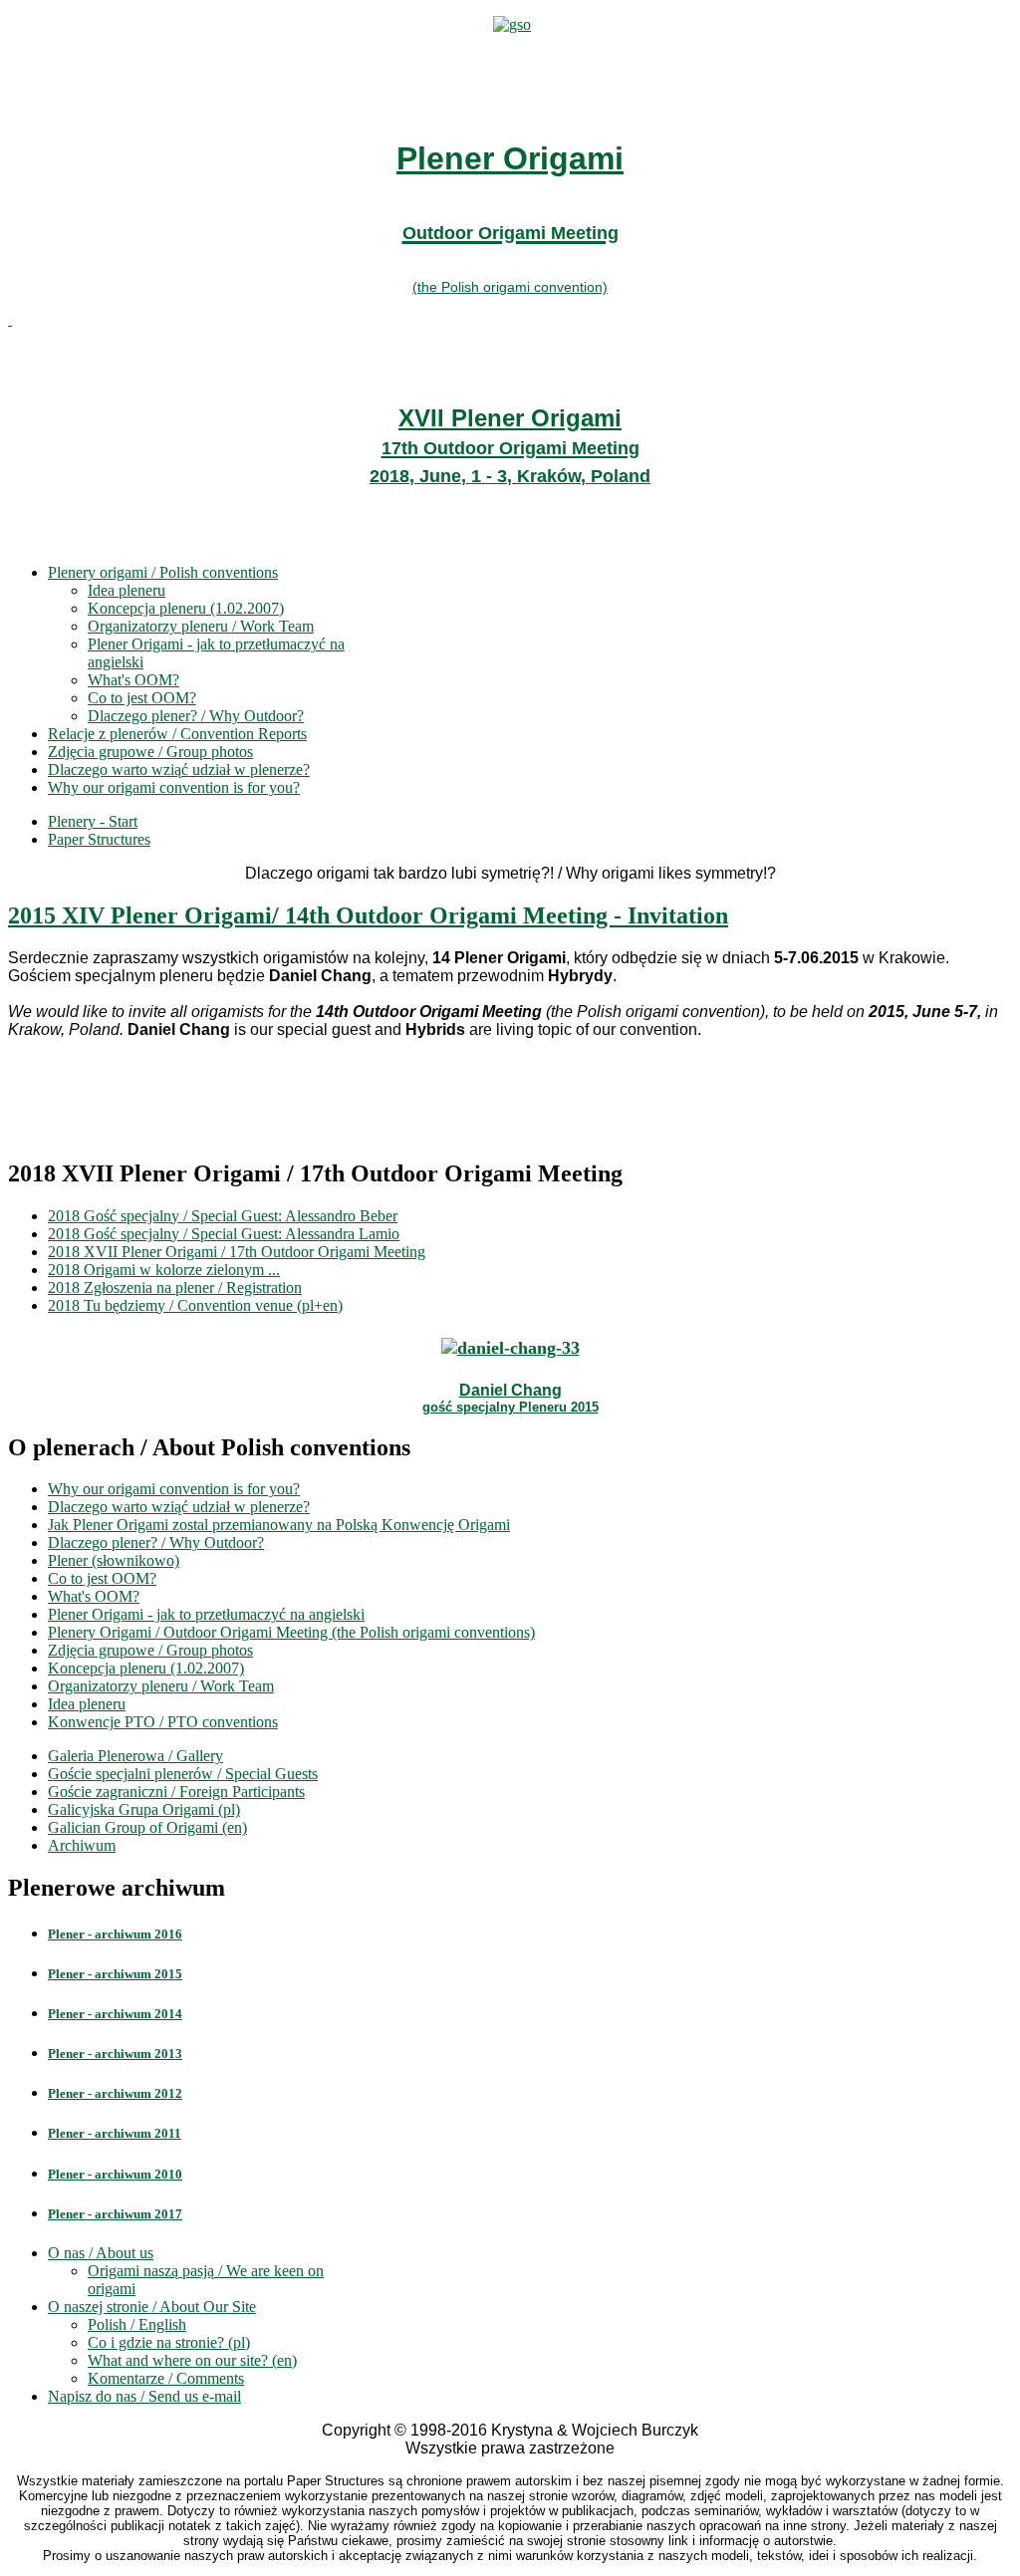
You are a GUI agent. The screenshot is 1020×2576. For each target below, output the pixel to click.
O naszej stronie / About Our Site (152, 2307)
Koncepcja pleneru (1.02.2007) (186, 608)
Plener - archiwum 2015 (115, 1974)
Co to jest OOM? (142, 698)
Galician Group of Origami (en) (147, 1827)
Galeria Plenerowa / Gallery (135, 1756)
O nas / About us (101, 2253)
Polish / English (137, 2324)
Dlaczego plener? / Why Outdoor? (196, 716)
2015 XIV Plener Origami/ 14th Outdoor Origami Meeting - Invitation (368, 915)
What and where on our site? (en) (192, 2360)
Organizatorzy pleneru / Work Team (201, 626)
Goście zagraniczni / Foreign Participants (176, 1792)
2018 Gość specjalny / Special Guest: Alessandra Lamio (224, 1234)
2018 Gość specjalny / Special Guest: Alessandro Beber (223, 1216)
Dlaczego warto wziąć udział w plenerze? (179, 770)
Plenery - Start (93, 821)
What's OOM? (133, 680)
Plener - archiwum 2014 (115, 2014)
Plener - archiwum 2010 (115, 2174)
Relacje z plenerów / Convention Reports (177, 734)
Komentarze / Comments (166, 2378)
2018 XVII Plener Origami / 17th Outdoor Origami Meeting (237, 1252)
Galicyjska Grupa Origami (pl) (144, 1809)
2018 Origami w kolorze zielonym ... (164, 1270)
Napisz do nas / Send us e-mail (144, 2396)
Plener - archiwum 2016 (115, 1934)
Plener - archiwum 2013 (115, 2054)
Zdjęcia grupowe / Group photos (150, 752)
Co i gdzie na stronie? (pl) (169, 2342)
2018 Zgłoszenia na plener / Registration (175, 1288)
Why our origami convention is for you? (174, 787)
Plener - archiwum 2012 (115, 2093)
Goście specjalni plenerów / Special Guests (183, 1774)
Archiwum (82, 1845)
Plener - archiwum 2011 (115, 2133)
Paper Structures (99, 839)
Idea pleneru (127, 590)
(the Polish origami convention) (510, 287)
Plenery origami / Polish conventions (163, 572)
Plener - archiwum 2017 (115, 2214)
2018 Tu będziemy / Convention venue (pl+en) (195, 1305)
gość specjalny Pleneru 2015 (510, 1407)
